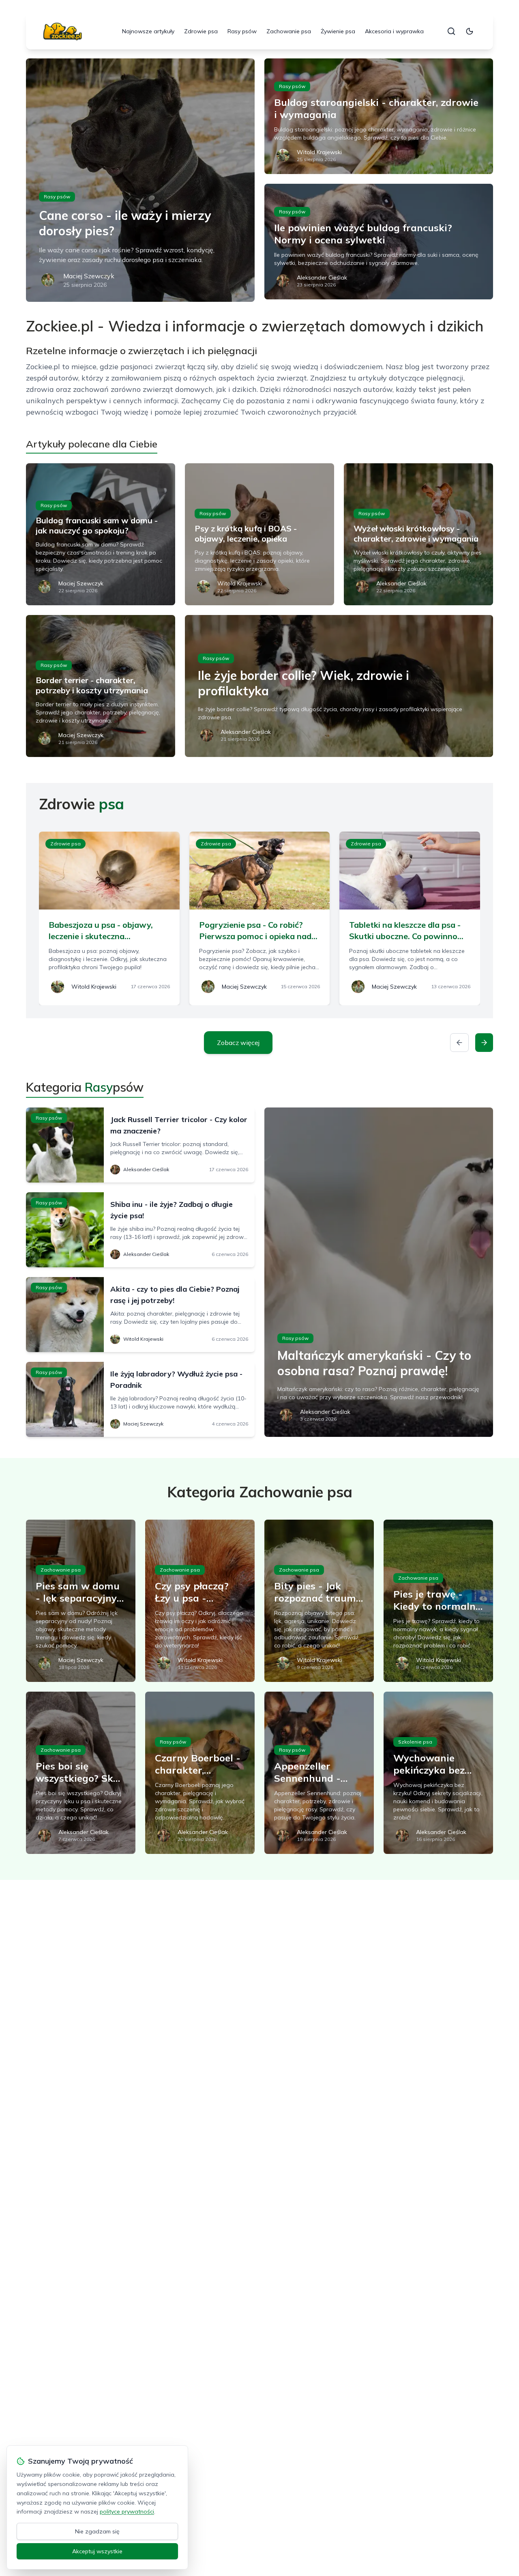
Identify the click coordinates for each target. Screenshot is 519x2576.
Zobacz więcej (238, 1043)
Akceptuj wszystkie (97, 2551)
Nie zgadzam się (97, 2531)
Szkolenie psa (415, 1742)
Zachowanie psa (289, 31)
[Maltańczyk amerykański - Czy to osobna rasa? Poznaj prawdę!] (379, 1272)
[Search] (451, 31)
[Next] (484, 1043)
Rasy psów (242, 31)
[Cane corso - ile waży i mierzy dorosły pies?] (140, 180)
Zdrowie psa (201, 31)
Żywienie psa (338, 31)
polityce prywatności (127, 2511)
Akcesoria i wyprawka (394, 31)
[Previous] (459, 1043)
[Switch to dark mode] (470, 31)
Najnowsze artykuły (148, 31)
